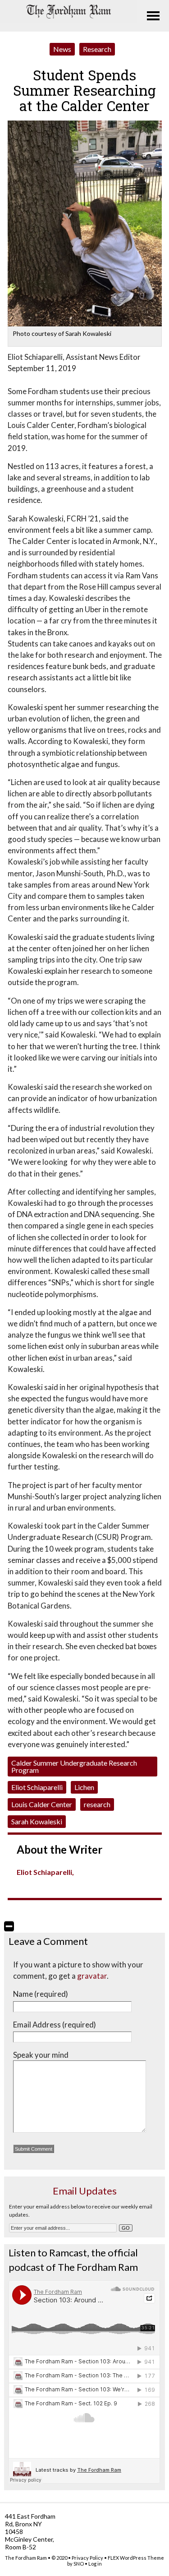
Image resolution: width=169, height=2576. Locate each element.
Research (97, 49)
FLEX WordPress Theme (136, 2558)
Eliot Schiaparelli (37, 1787)
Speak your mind (41, 2055)
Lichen (84, 1787)
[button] (9, 1926)
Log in (95, 2564)
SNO (79, 2564)
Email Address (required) (55, 2025)
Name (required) (41, 1994)
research (97, 1804)
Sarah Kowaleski (37, 1821)
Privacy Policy (87, 2558)
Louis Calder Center (42, 1804)
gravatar (92, 1976)
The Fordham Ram (26, 2558)
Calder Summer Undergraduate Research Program (74, 1766)
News (62, 49)
